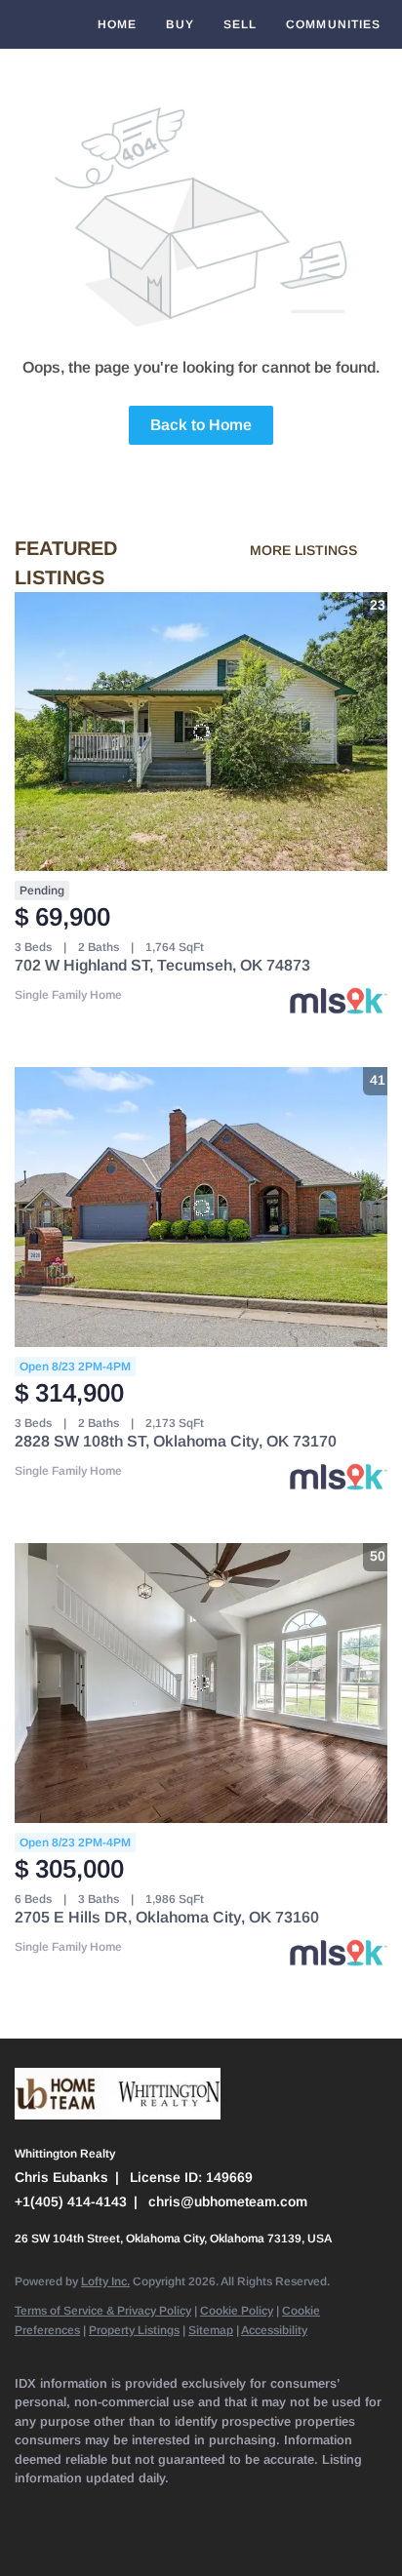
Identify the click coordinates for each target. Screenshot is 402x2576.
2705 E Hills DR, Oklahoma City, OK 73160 (167, 1917)
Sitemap (211, 2330)
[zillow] (141, 2508)
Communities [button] (333, 24)
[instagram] (220, 2508)
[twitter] (102, 2508)
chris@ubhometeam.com (228, 2201)
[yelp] (181, 2508)
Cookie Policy (237, 2311)
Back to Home (201, 425)
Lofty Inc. (105, 2281)
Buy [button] (180, 24)
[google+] (24, 2537)
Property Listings (134, 2330)
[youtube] (259, 2508)
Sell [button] (240, 24)
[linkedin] (63, 2508)
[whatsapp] (63, 2537)
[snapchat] (298, 2508)
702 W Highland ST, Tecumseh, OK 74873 (162, 965)
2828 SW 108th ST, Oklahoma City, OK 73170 (176, 1441)
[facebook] (24, 2508)
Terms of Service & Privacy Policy (103, 2311)
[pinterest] (337, 2508)
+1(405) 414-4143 (71, 2201)
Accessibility (274, 2330)
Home (117, 24)
